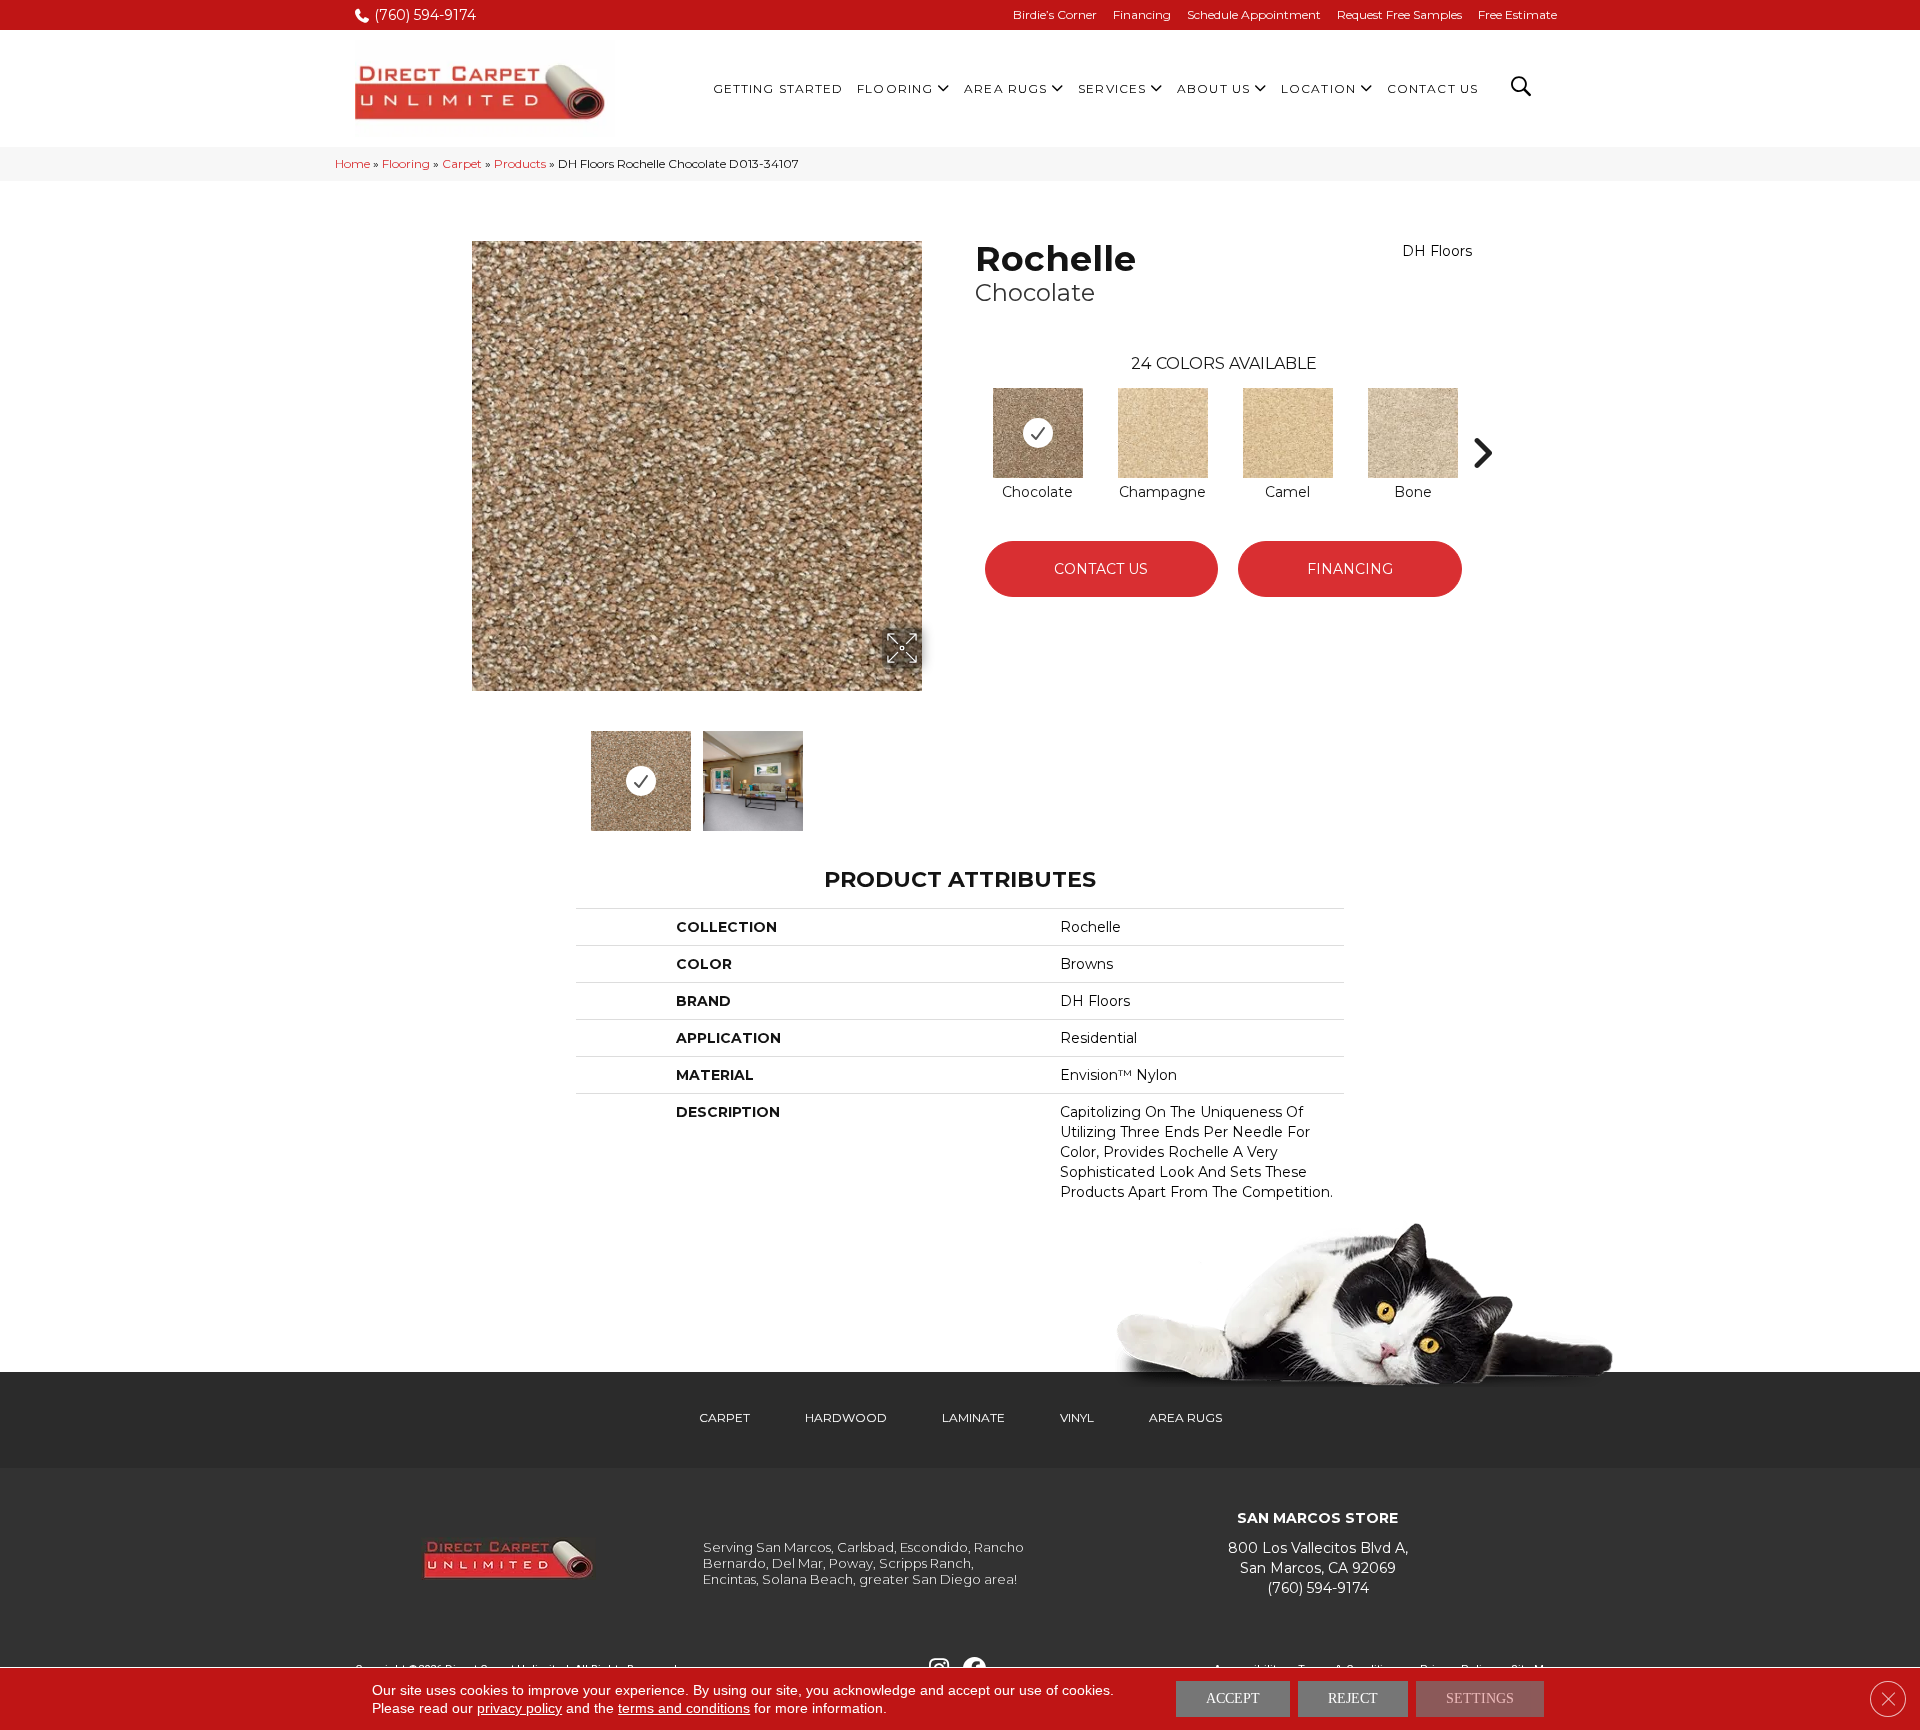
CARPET (724, 1417)
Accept (1233, 1698)
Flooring (406, 163)
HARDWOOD (846, 1417)
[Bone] (1413, 433)
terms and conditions (684, 1708)
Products (520, 163)
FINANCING (1350, 569)
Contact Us (1101, 569)
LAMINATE (973, 1417)
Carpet (462, 163)
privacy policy (519, 1708)
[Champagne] (1163, 433)
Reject (1353, 1698)
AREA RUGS (1185, 1417)
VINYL (1077, 1417)
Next (935, 771)
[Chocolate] (1038, 433)
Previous (458, 771)
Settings (1480, 1698)
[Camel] (1288, 433)
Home (352, 163)
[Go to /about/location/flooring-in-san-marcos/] (1317, 1558)
